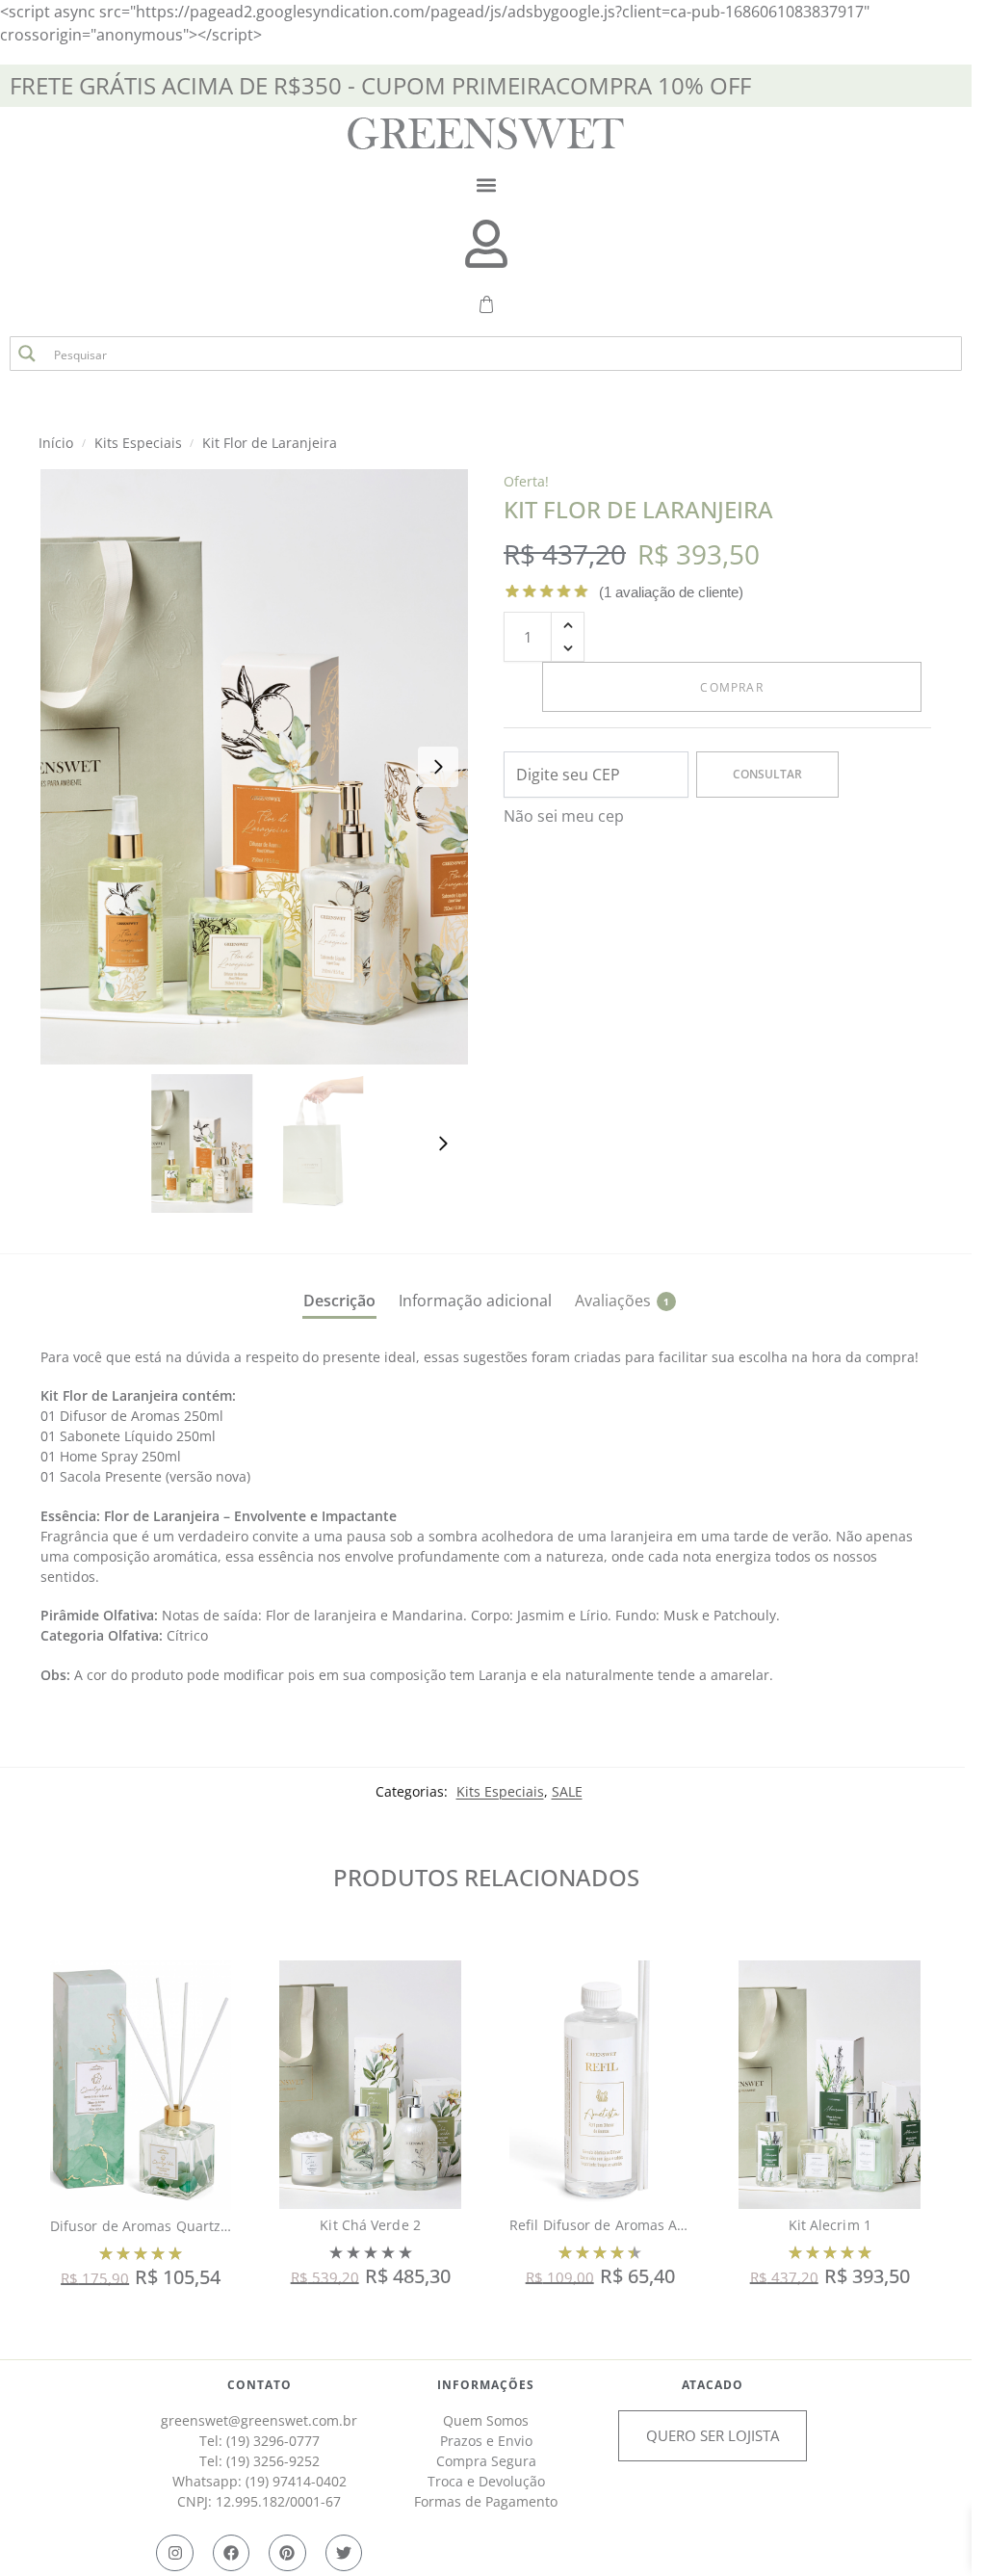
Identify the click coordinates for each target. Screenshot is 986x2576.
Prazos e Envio (486, 2441)
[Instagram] (174, 2553)
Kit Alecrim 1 (830, 2225)
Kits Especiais (500, 1791)
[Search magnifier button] (27, 354)
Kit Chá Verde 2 (370, 2225)
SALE (567, 1791)
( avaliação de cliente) (671, 592)
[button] (486, 184)
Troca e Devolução (486, 2481)
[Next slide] (438, 767)
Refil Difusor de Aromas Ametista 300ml (640, 2225)
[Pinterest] (287, 2553)
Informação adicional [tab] (475, 1301)
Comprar (731, 687)
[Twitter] (344, 2553)
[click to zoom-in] (258, 767)
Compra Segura (486, 2461)
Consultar (767, 774)
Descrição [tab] (339, 1301)
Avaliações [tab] (622, 1301)
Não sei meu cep (564, 816)
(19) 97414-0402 (296, 2481)
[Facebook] (231, 2553)
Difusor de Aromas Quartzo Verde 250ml (182, 2226)
